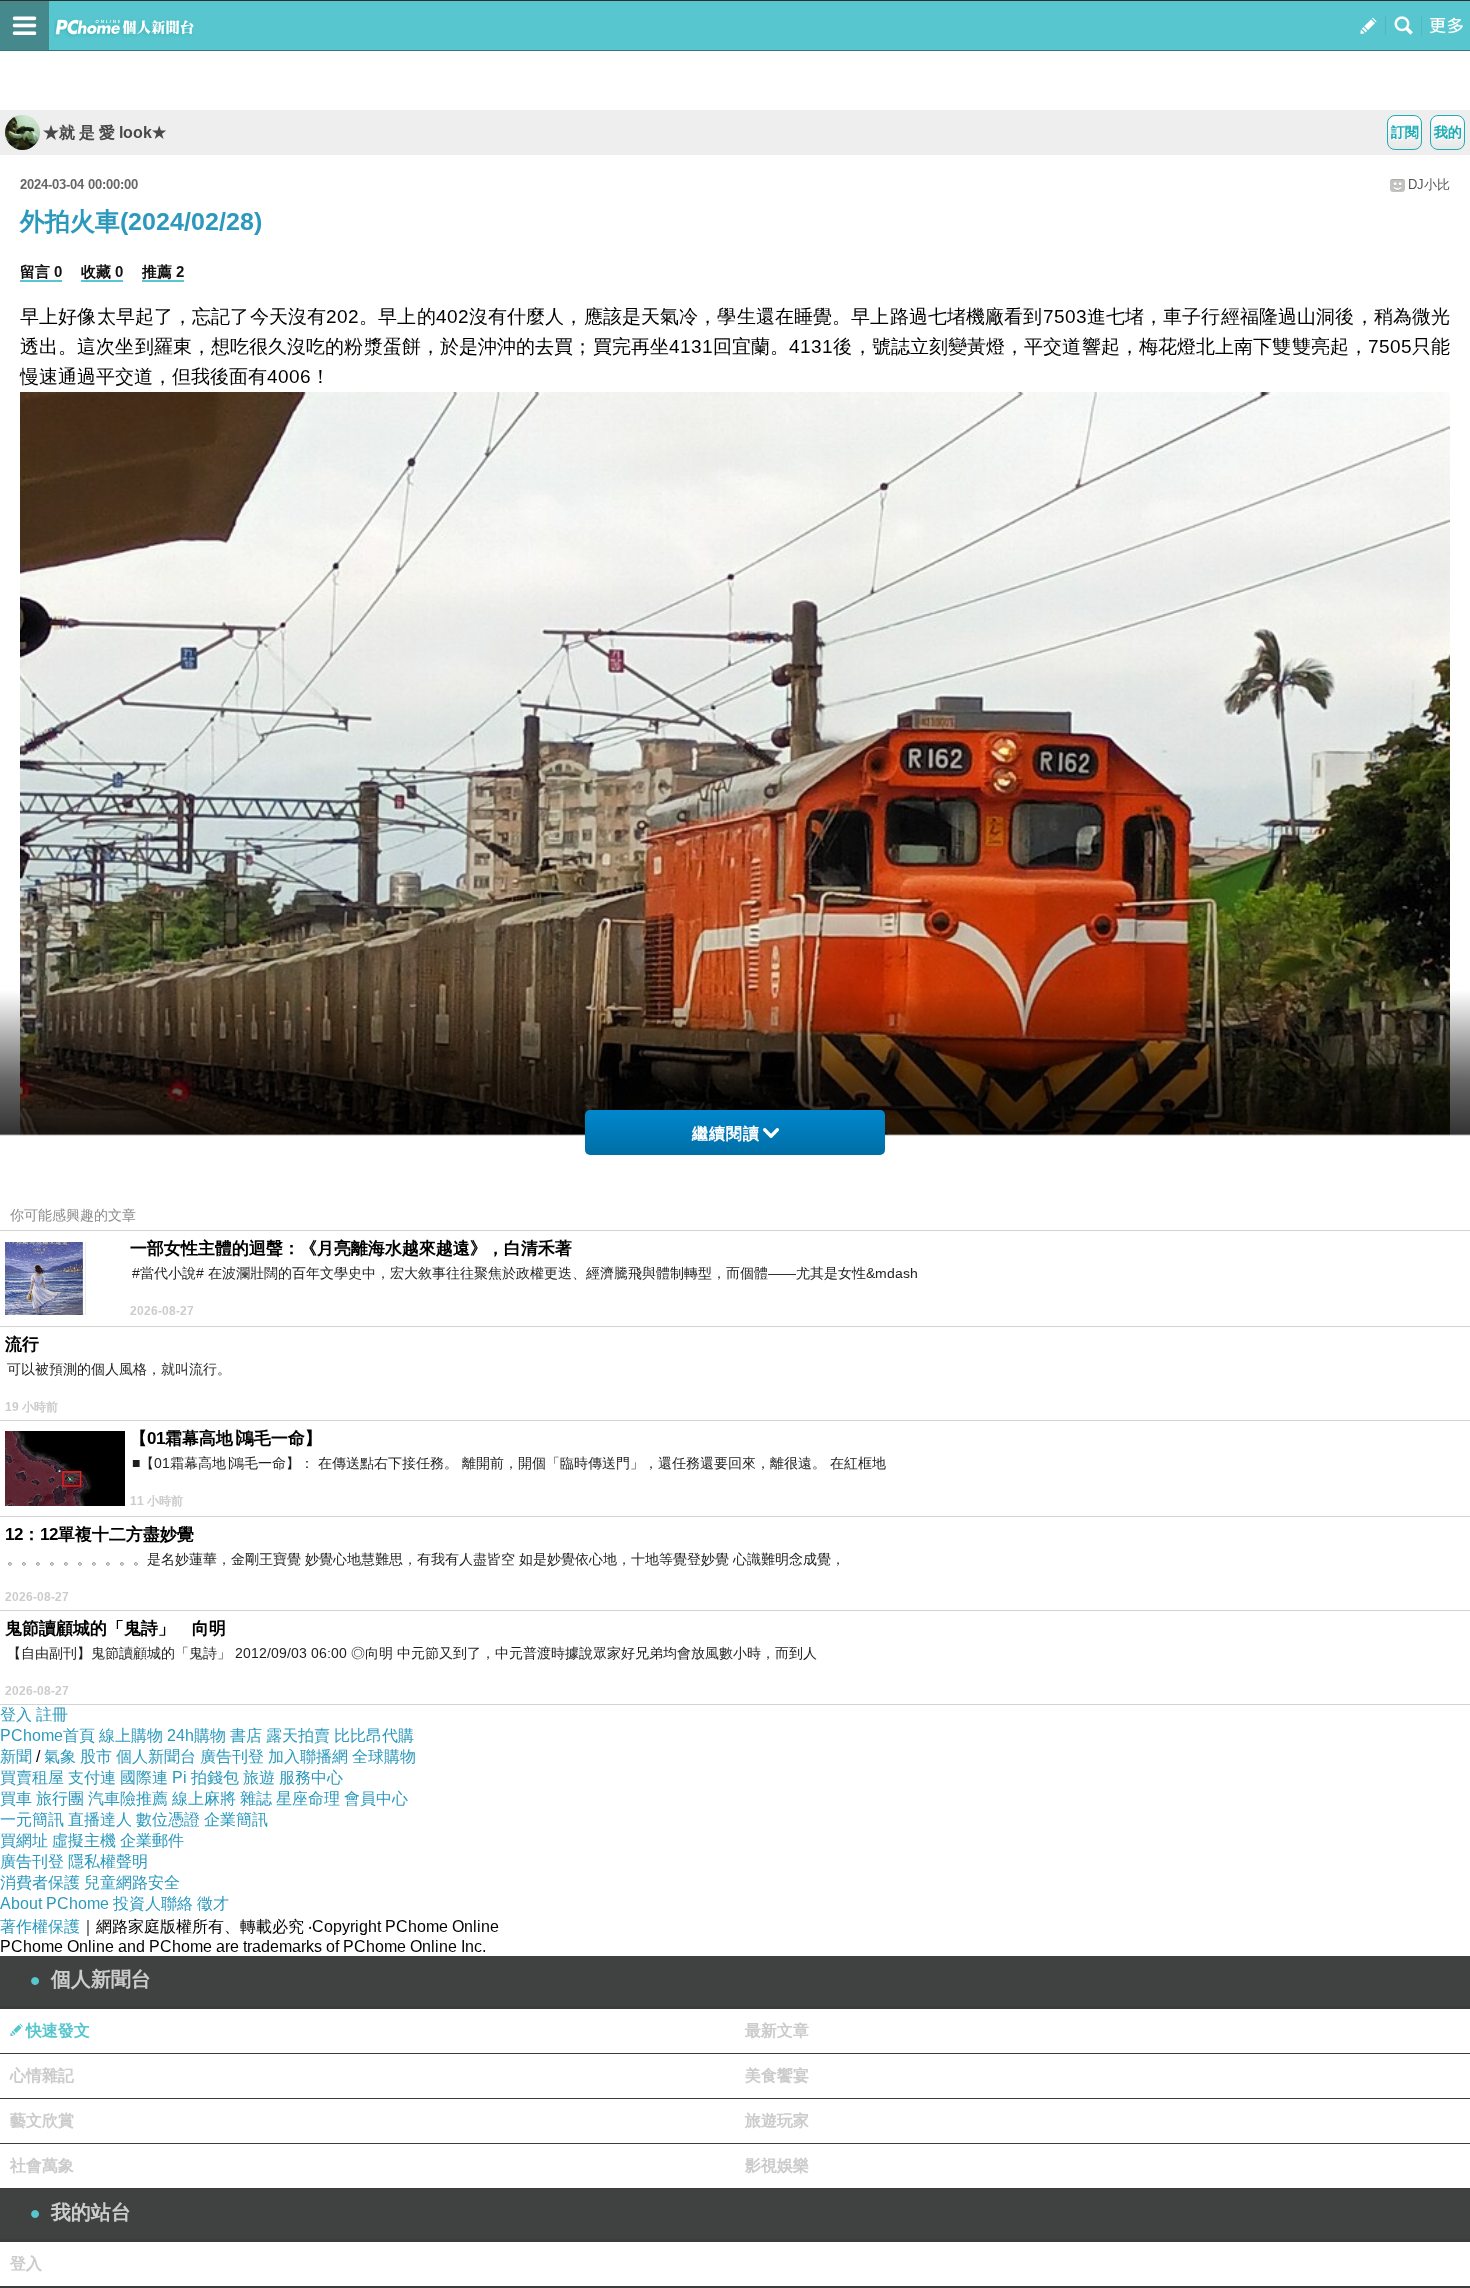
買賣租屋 (32, 1777)
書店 (246, 1735)
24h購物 (196, 1735)
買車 (16, 1798)
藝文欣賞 (42, 2120)
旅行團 (60, 1798)
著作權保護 (40, 1926)
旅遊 (259, 1777)
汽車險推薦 (128, 1798)
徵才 (213, 1903)
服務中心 (311, 1777)
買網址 (24, 1840)
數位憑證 (168, 1819)
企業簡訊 (236, 1819)
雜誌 (256, 1798)
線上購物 (131, 1735)
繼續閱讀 (726, 1133)
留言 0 (41, 271)
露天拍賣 (298, 1735)
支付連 (92, 1777)
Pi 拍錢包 (205, 1777)
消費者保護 (40, 1882)
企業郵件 (152, 1840)
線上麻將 (204, 1798)
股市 (96, 1756)
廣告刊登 (232, 1756)
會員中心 (376, 1798)
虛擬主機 (84, 1840)
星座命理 (308, 1798)
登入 (16, 1714)
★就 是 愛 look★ (104, 132)
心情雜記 (42, 2075)
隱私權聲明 (108, 1861)
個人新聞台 (156, 1756)
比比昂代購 (374, 1735)
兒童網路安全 (132, 1882)
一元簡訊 (32, 1819)
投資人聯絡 (153, 1903)
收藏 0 (102, 271)
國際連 (144, 1777)
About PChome (54, 1903)
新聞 (16, 1756)
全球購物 (384, 1756)
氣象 (60, 1756)
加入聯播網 (308, 1756)
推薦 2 (163, 271)
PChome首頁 (47, 1735)
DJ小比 (1429, 184)
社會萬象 (42, 2165)
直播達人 (100, 1819)
